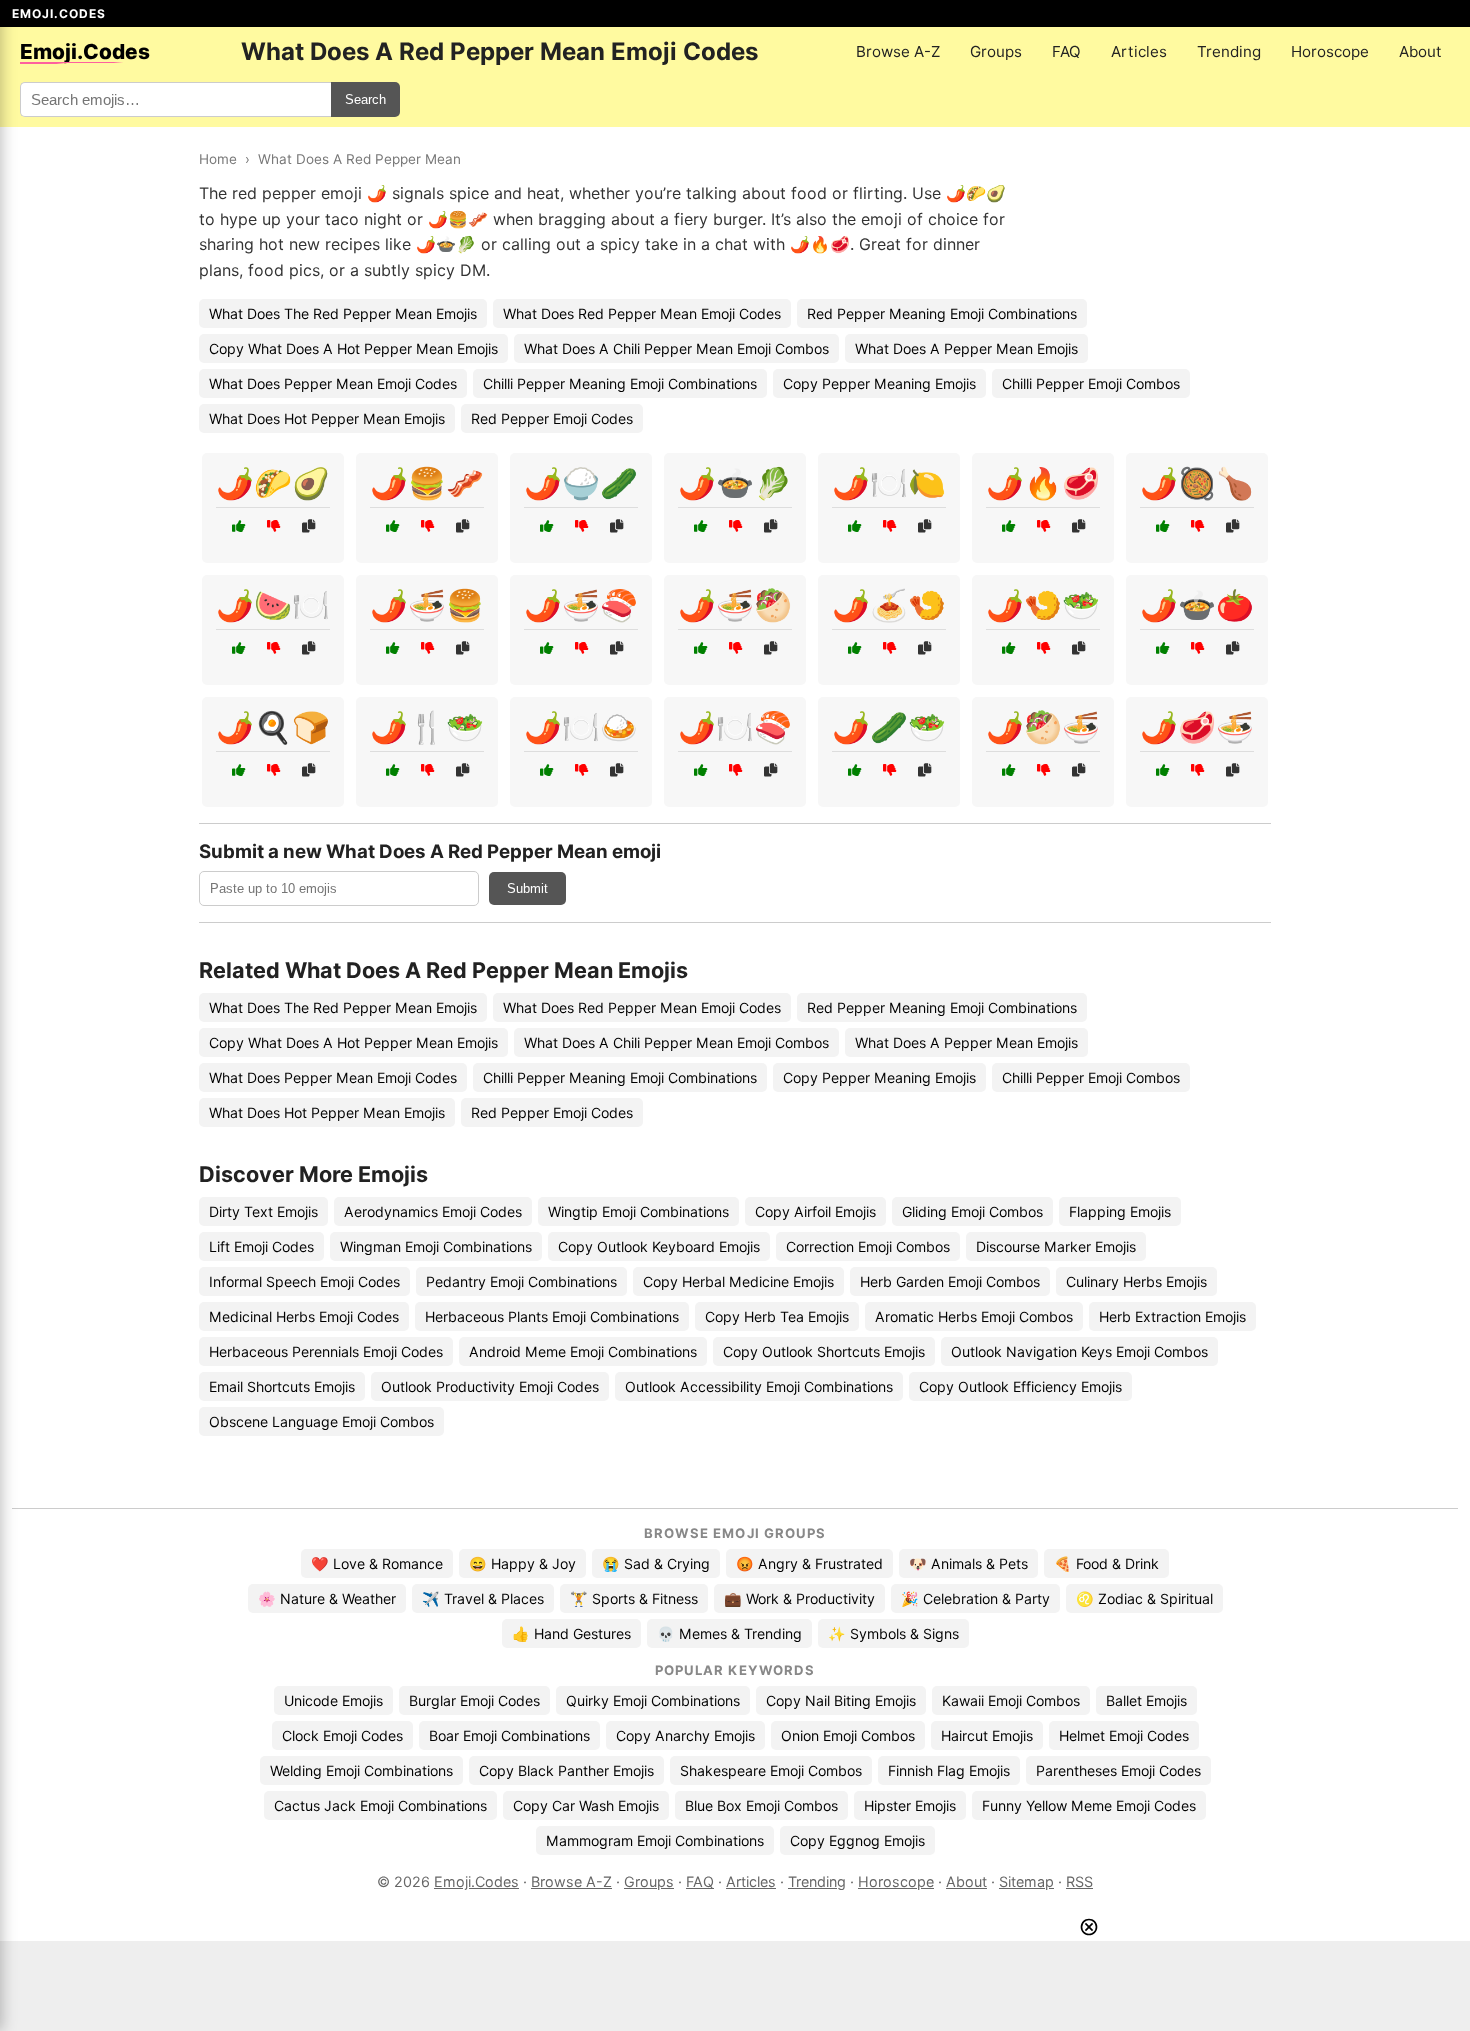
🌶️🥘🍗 (1197, 483)
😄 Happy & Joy (522, 1563)
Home (218, 159)
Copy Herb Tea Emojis (777, 1316)
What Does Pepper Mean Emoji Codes (333, 383)
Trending (1229, 51)
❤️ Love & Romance (377, 1563)
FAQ (1066, 51)
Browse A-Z (898, 51)
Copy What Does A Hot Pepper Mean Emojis (353, 348)
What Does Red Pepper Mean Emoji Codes (642, 313)
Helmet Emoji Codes (1124, 1735)
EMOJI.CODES (59, 13)
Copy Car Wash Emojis (586, 1805)
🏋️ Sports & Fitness (634, 1598)
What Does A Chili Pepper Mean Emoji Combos (676, 348)
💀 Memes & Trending (729, 1633)
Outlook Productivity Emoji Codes (490, 1386)
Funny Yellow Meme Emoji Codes (1089, 1805)
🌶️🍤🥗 (1043, 605)
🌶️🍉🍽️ (273, 605)
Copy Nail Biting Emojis (841, 1700)
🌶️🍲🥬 (735, 483)
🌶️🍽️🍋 (889, 483)
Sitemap (1026, 1881)
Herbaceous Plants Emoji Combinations (552, 1316)
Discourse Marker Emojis (1056, 1246)
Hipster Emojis (910, 1805)
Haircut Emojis (987, 1735)
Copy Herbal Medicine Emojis (738, 1281)
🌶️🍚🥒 (581, 483)
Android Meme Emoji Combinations (583, 1351)
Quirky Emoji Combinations (653, 1700)
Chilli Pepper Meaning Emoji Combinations (620, 383)
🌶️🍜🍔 (427, 605)
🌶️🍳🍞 (273, 727)
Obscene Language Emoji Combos (321, 1421)
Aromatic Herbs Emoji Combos (974, 1316)
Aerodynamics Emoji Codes (433, 1211)
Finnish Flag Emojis (949, 1770)
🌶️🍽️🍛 (581, 727)
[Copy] (308, 526)
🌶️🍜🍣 (581, 605)
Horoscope (1330, 51)
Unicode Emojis (333, 1700)
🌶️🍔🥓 (427, 483)
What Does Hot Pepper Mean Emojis (327, 418)
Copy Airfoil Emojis (815, 1211)
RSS (1079, 1881)
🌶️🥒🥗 (889, 727)
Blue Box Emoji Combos (761, 1805)
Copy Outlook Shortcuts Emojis (824, 1351)
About (1420, 51)
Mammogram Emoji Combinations (655, 1840)
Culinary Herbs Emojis (1136, 1281)
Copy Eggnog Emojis (857, 1840)
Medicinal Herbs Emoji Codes (304, 1316)
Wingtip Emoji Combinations (638, 1211)
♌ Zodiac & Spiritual (1144, 1598)
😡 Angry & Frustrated (809, 1563)
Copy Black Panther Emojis (566, 1770)
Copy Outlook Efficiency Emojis (1020, 1386)
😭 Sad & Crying (656, 1563)
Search (365, 99)
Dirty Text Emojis (263, 1211)
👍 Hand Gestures (571, 1633)
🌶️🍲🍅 (1197, 605)
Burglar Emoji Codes (474, 1700)
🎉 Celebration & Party (975, 1598)
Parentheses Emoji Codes (1118, 1770)
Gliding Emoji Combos (972, 1211)
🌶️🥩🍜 (1197, 727)
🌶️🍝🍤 (889, 605)
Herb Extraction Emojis (1172, 1316)
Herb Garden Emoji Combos (950, 1281)
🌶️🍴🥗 (427, 727)
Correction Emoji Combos (868, 1246)
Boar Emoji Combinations (509, 1735)
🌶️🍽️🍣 (735, 727)
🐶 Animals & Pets (968, 1563)
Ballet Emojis (1146, 1700)
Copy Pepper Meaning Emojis (879, 383)
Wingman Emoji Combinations (436, 1246)
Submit (527, 888)
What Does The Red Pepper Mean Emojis (343, 313)
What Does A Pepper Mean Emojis (966, 348)
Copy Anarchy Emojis (685, 1735)
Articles (1139, 51)
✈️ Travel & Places (483, 1598)
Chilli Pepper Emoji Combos (1091, 383)
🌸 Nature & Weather (327, 1598)
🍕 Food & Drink (1106, 1563)
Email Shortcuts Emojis (282, 1386)
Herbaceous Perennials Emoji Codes (326, 1351)
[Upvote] (238, 526)
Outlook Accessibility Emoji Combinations (759, 1386)
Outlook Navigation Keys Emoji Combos (1079, 1351)
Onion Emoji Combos (848, 1735)
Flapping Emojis (1120, 1211)
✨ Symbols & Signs (893, 1633)
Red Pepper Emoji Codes (552, 418)
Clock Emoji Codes (342, 1735)
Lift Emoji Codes (261, 1246)
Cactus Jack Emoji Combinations (380, 1805)
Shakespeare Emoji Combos (771, 1770)
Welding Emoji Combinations (361, 1770)
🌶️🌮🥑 (273, 483)
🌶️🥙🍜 (1043, 727)
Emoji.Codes (476, 1881)
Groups (996, 51)
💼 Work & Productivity (799, 1598)
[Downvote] (273, 526)
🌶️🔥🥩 (1043, 483)
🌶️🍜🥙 (735, 605)
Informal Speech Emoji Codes (304, 1281)
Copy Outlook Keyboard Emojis (659, 1246)
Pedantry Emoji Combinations (521, 1281)
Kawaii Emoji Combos (1011, 1700)
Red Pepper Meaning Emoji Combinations (942, 313)
